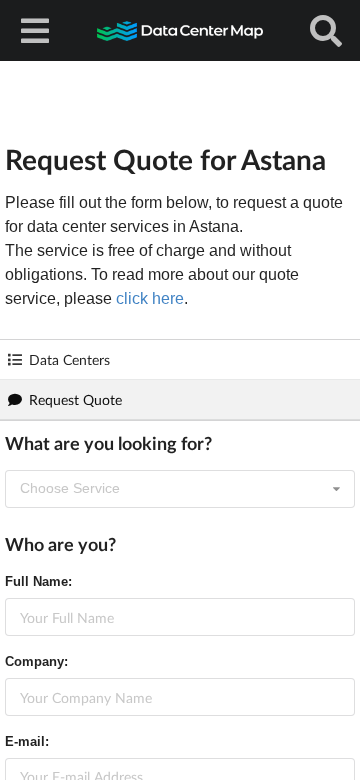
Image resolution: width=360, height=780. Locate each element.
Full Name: (38, 581)
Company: (36, 661)
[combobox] (180, 489)
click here (150, 298)
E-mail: (27, 741)
